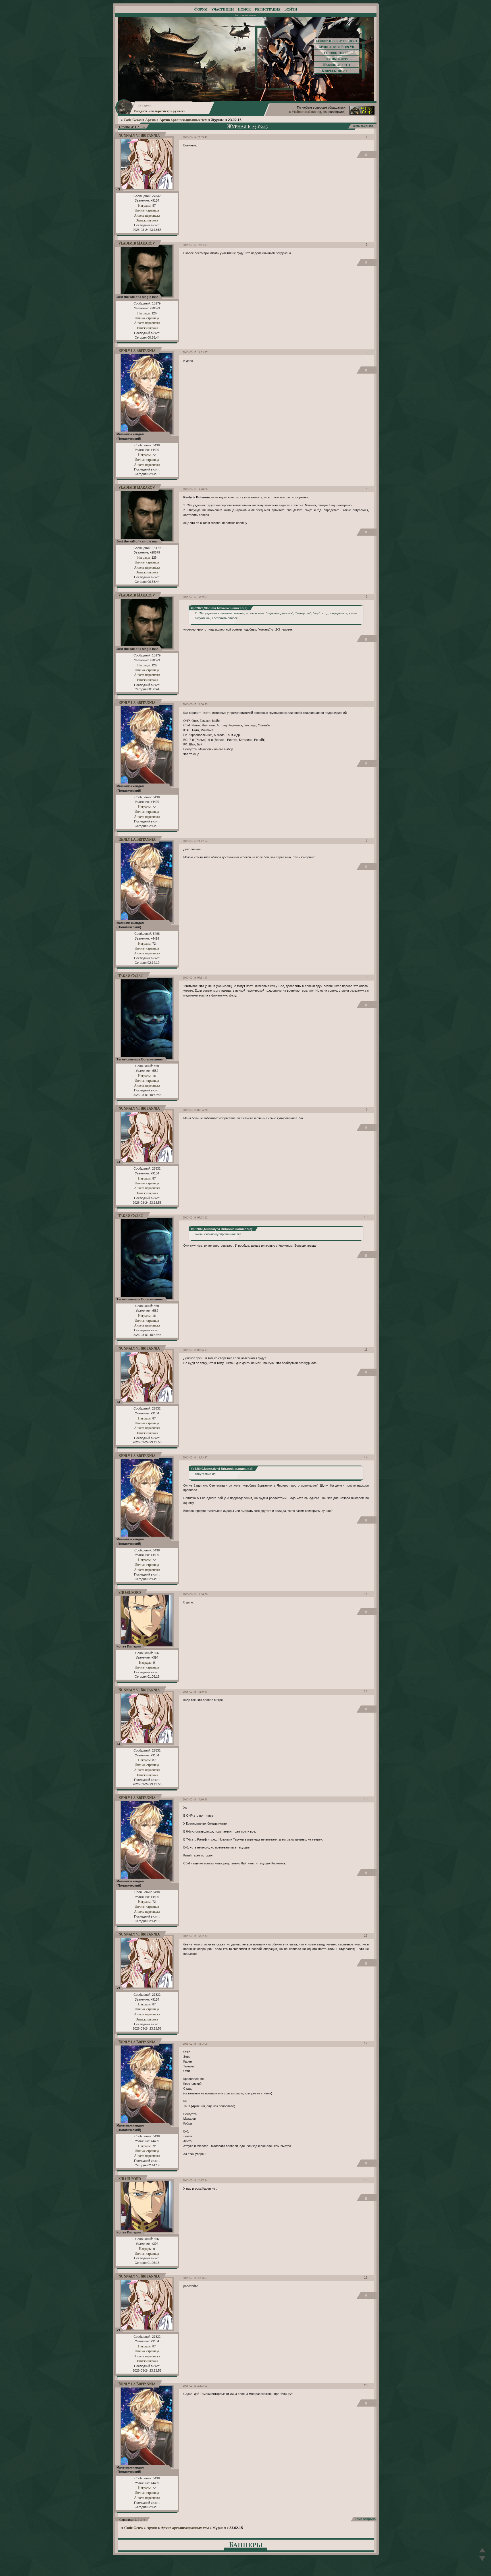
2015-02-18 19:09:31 (195, 1692)
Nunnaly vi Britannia (139, 135)
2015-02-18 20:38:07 (195, 2278)
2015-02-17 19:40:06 (195, 489)
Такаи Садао (131, 976)
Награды (144, 205)
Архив (150, 120)
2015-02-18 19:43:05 (195, 2044)
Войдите (141, 111)
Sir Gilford (130, 1592)
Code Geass (133, 120)
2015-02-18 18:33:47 (195, 1457)
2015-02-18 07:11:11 (195, 977)
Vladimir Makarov (304, 111)
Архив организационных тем (183, 120)
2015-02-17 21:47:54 (195, 841)
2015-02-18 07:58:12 (195, 1217)
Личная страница (147, 210)
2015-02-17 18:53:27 (195, 352)
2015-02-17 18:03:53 (195, 245)
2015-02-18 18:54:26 (195, 1594)
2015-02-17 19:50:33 (195, 704)
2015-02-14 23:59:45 (195, 137)
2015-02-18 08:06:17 (195, 1350)
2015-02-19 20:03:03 (195, 2386)
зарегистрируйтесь (170, 111)
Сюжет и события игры (337, 41)
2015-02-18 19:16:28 (195, 1799)
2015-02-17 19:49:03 (195, 597)
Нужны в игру (337, 59)
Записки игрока (147, 220)
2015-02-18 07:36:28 (195, 1110)
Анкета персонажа (147, 215)
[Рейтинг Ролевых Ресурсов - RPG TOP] (362, 113)
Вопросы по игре (337, 71)
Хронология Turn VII (337, 47)
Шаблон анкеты (336, 65)
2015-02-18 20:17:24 (195, 2180)
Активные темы (245, 15)
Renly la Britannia (137, 350)
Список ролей (337, 53)
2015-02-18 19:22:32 (195, 1936)
